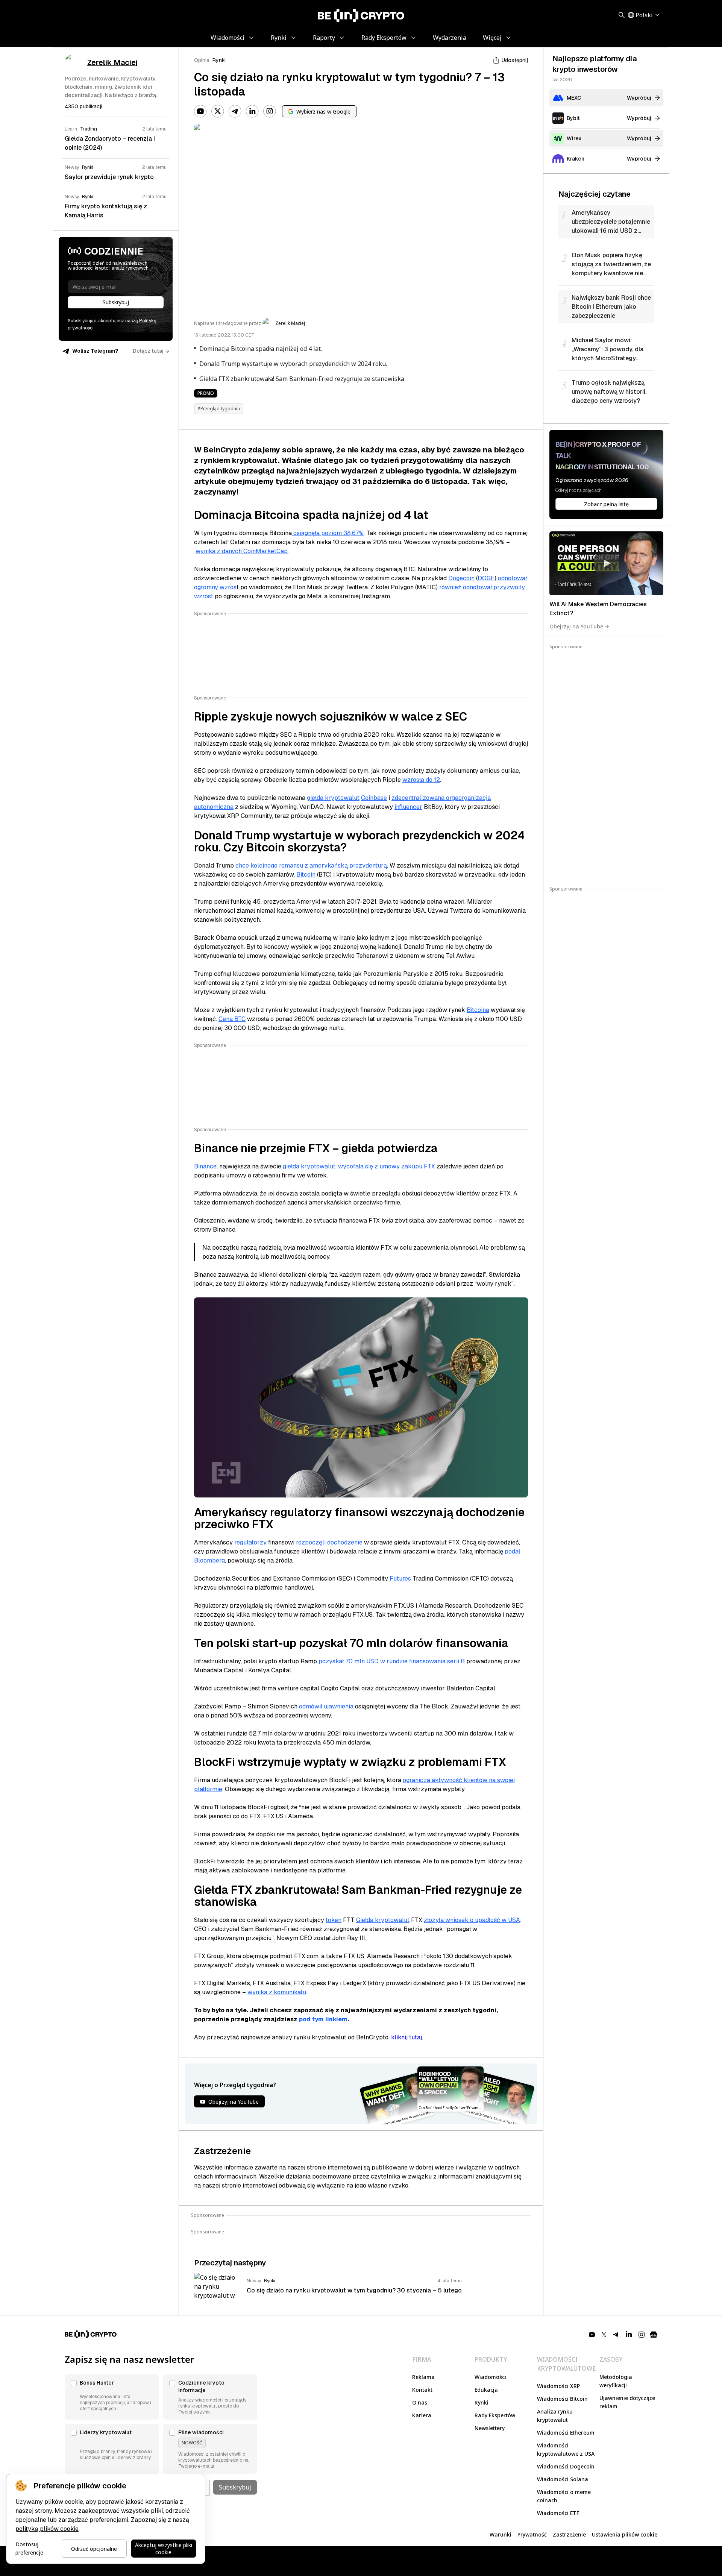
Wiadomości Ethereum (566, 2433)
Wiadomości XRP (558, 2386)
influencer (408, 807)
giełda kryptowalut (333, 798)
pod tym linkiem (323, 2019)
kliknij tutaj (407, 2037)
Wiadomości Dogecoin (566, 2466)
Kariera (422, 2415)
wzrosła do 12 (421, 780)
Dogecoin (461, 578)
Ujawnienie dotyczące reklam (627, 2402)
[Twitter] (218, 111)
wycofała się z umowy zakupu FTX (387, 1166)
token (334, 1920)
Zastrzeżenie (569, 2534)
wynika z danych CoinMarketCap (242, 551)
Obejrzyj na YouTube (576, 626)
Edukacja (486, 2390)
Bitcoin (306, 875)
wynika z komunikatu (277, 1992)
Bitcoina (478, 1010)
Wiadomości (490, 2377)
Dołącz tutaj (148, 351)
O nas (420, 2402)
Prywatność (532, 2534)
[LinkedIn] (252, 111)
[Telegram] (235, 111)
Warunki (501, 2534)
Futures (400, 1579)
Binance (205, 1166)
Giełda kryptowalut (383, 1920)
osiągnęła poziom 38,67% (328, 533)
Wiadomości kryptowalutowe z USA (566, 2449)
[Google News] (654, 2335)
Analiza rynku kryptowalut (555, 2416)
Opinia (202, 60)
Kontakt (422, 2390)
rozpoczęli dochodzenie (329, 1542)
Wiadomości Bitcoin (562, 2399)
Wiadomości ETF (558, 2513)
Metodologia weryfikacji (616, 2381)
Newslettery (490, 2428)
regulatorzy (250, 1542)
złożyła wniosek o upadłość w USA (472, 1920)
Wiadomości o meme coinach (564, 2496)
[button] (112, 2397)
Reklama (423, 2377)
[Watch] (606, 563)
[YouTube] (200, 111)
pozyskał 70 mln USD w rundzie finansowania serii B (392, 1661)
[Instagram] (270, 111)
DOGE (486, 578)
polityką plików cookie (47, 2529)
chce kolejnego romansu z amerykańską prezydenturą (310, 865)
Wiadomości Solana (563, 2479)
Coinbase (374, 798)
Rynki (219, 60)
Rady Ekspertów (495, 2415)
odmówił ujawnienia (326, 1706)
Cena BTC (232, 1019)
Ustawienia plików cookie (625, 2534)
